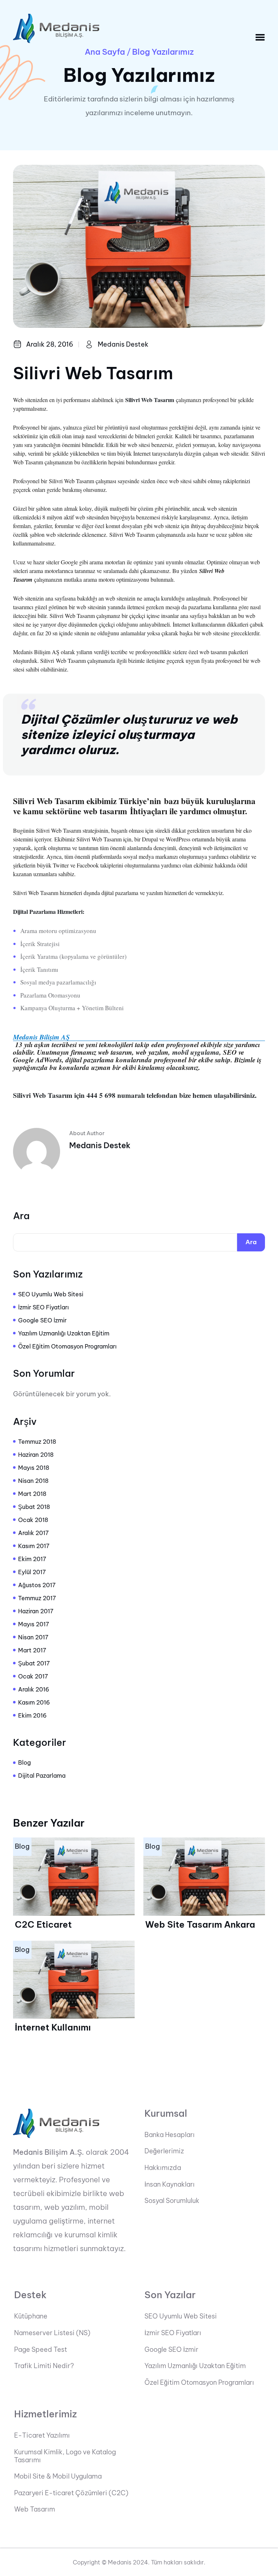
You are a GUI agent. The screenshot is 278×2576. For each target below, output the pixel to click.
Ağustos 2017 (37, 1585)
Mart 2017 (32, 1650)
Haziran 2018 (36, 1455)
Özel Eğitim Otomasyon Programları (67, 1346)
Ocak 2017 (33, 1676)
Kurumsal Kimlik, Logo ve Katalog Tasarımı (65, 2456)
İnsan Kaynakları (170, 2184)
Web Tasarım (35, 2509)
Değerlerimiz (164, 2151)
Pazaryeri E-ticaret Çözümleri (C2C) (71, 2493)
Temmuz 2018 (37, 1442)
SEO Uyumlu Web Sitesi (51, 1294)
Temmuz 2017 (37, 1598)
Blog (24, 1762)
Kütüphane (31, 2316)
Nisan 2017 (33, 1637)
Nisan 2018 (33, 1481)
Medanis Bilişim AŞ (41, 1037)
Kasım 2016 (34, 1702)
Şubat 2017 (34, 1663)
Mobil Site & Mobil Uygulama (58, 2476)
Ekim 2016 (32, 1715)
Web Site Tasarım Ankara (200, 1924)
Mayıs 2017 (34, 1624)
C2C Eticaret (43, 1924)
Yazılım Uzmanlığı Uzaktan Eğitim (64, 1333)
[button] (260, 37)
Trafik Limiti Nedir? (44, 2366)
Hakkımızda (163, 2168)
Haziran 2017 (36, 1611)
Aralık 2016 (34, 1689)
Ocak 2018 (33, 1520)
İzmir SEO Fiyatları (43, 1307)
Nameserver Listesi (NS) (52, 2333)
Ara (21, 1216)
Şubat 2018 (34, 1507)
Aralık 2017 (33, 1533)
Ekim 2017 (32, 1559)
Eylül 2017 (32, 1572)
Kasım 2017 (34, 1546)
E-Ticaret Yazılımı (42, 2435)
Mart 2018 (32, 1494)
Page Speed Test (41, 2350)
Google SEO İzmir (42, 1320)
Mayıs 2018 (34, 1468)
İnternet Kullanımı (53, 2027)
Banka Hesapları (170, 2135)
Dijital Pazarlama (42, 1776)
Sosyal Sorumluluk (172, 2201)
